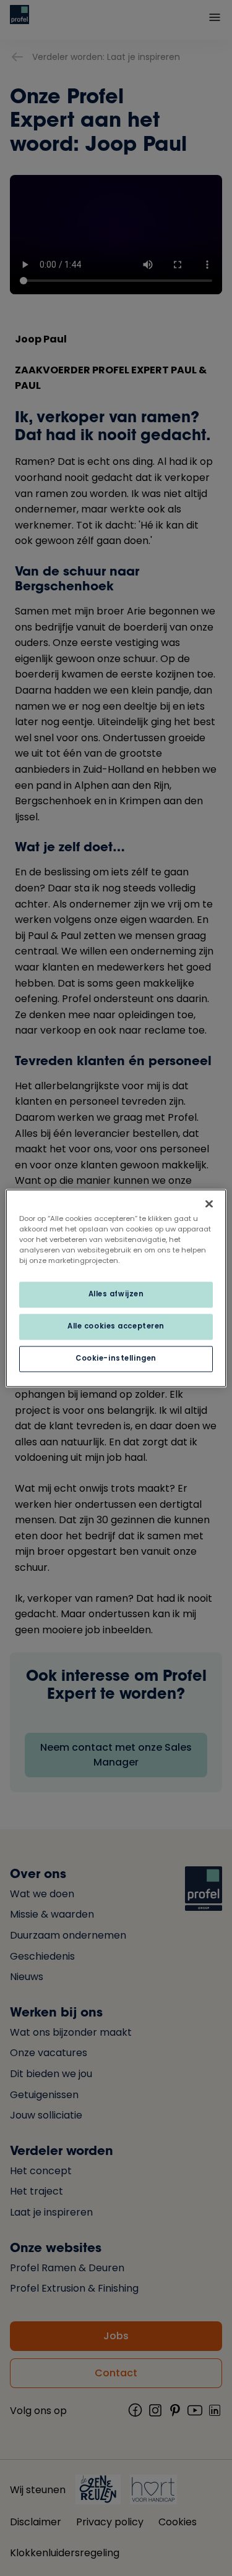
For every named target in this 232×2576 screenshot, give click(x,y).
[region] (116, 1288)
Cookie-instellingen (116, 1358)
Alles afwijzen (116, 1294)
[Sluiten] (209, 1204)
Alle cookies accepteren (116, 1326)
